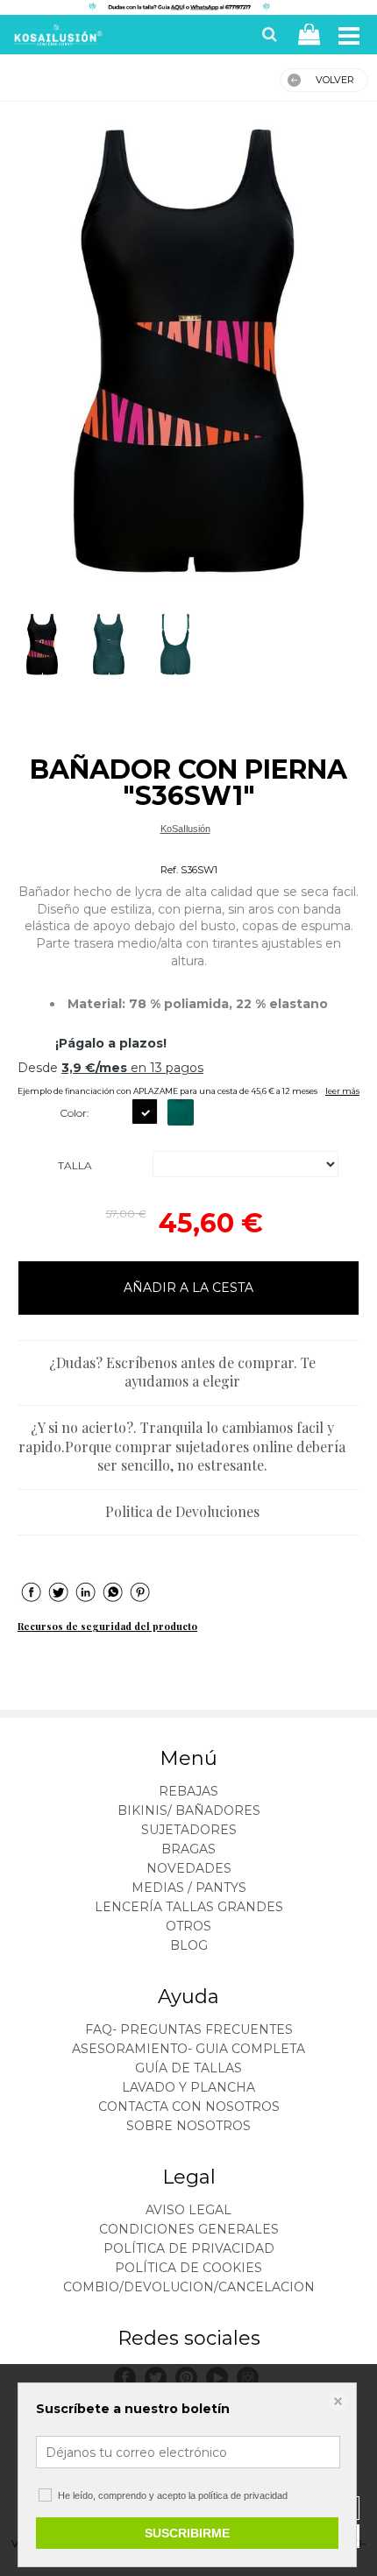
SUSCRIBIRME (187, 2533)
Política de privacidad (189, 2248)
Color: (75, 1113)
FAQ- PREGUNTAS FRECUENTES (189, 2029)
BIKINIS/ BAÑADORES (189, 1810)
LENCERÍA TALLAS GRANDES (189, 1907)
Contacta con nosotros (189, 2107)
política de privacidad (243, 2495)
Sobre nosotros (188, 2126)
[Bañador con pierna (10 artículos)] (188, 350)
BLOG (189, 1945)
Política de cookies (188, 2268)
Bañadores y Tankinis (185, 849)
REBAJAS (188, 1791)
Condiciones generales (189, 2229)
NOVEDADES (189, 1868)
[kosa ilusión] (56, 39)
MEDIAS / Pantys (189, 1888)
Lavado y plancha (188, 2087)
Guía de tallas (188, 2068)
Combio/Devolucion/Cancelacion (189, 2287)
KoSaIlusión (185, 829)
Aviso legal (188, 2210)
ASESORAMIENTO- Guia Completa (188, 2049)
